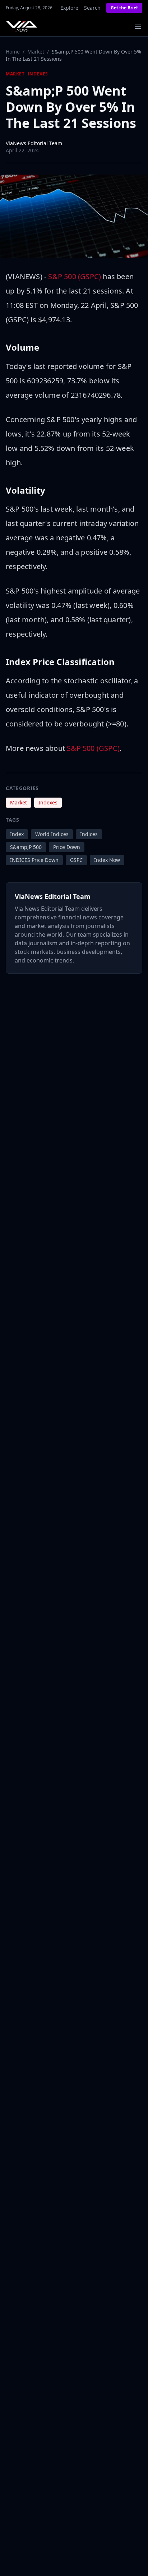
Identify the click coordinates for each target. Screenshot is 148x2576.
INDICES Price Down (34, 860)
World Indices (52, 834)
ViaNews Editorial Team (34, 143)
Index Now (107, 860)
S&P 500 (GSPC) (75, 276)
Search (92, 8)
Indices (89, 834)
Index (17, 834)
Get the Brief (124, 8)
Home (13, 52)
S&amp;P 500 (26, 847)
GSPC (76, 860)
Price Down (67, 847)
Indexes (38, 74)
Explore (69, 8)
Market (36, 52)
